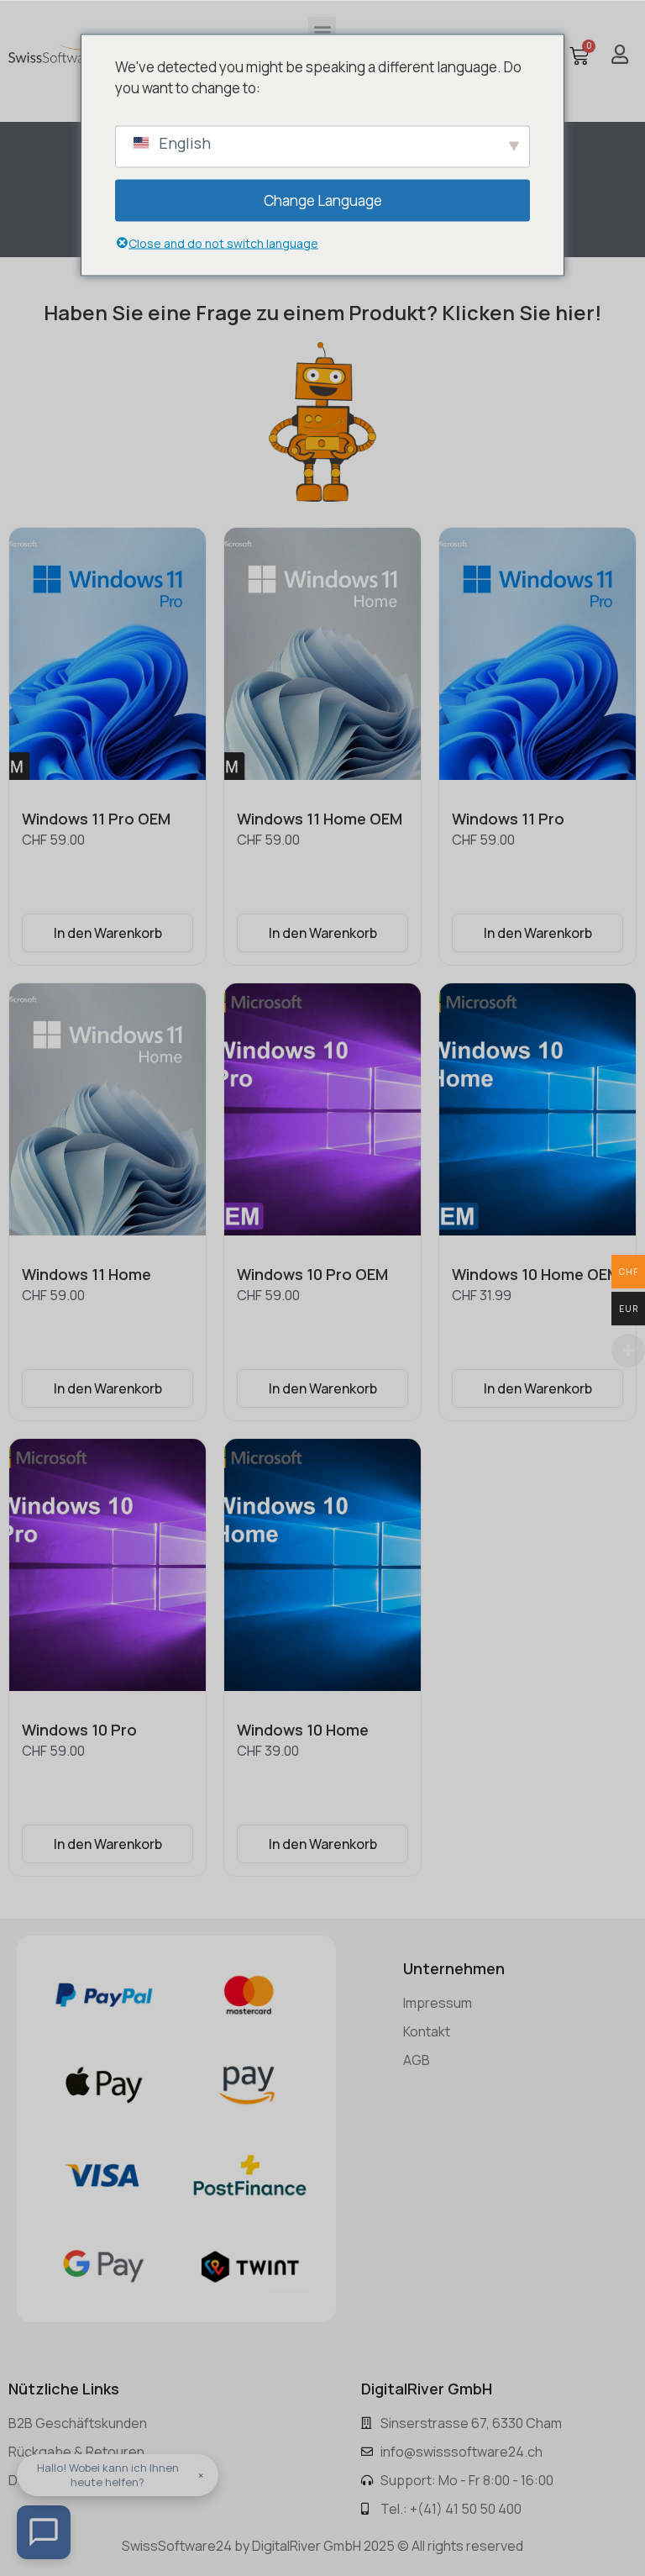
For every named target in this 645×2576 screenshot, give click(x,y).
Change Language (323, 200)
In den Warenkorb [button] (108, 933)
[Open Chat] (44, 2532)
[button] (322, 31)
